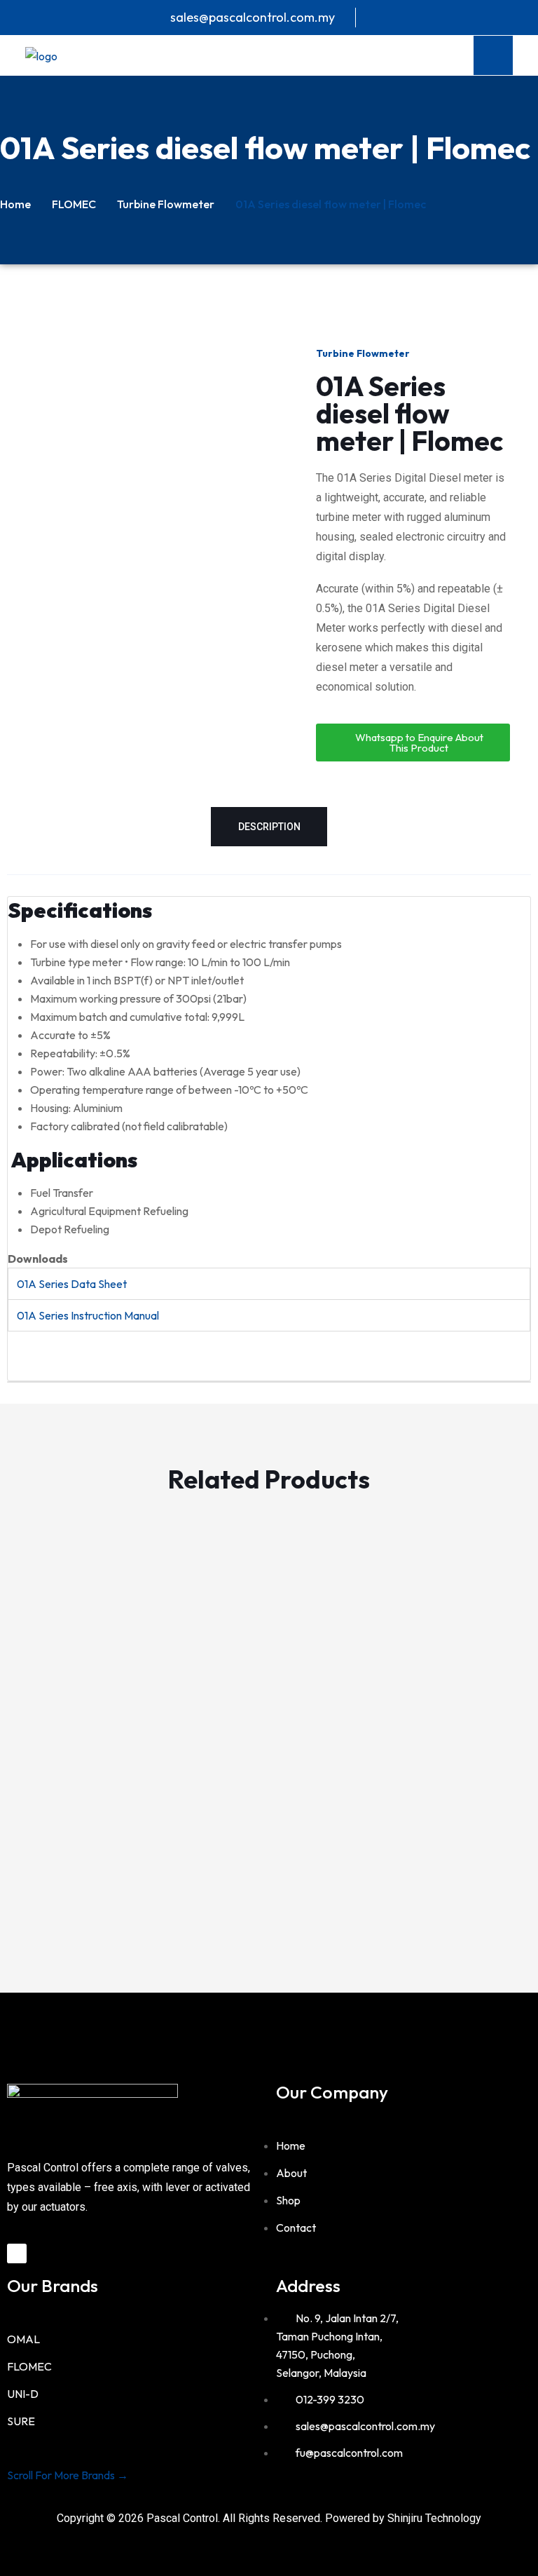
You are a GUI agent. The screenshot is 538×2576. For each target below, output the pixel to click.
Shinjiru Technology (434, 2518)
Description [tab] (269, 827)
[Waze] (17, 2253)
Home (15, 204)
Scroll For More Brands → (68, 2475)
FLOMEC (74, 204)
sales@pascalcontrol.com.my (253, 17)
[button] (14, 1707)
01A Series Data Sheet (72, 1284)
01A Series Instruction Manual (88, 1315)
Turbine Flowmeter (166, 204)
